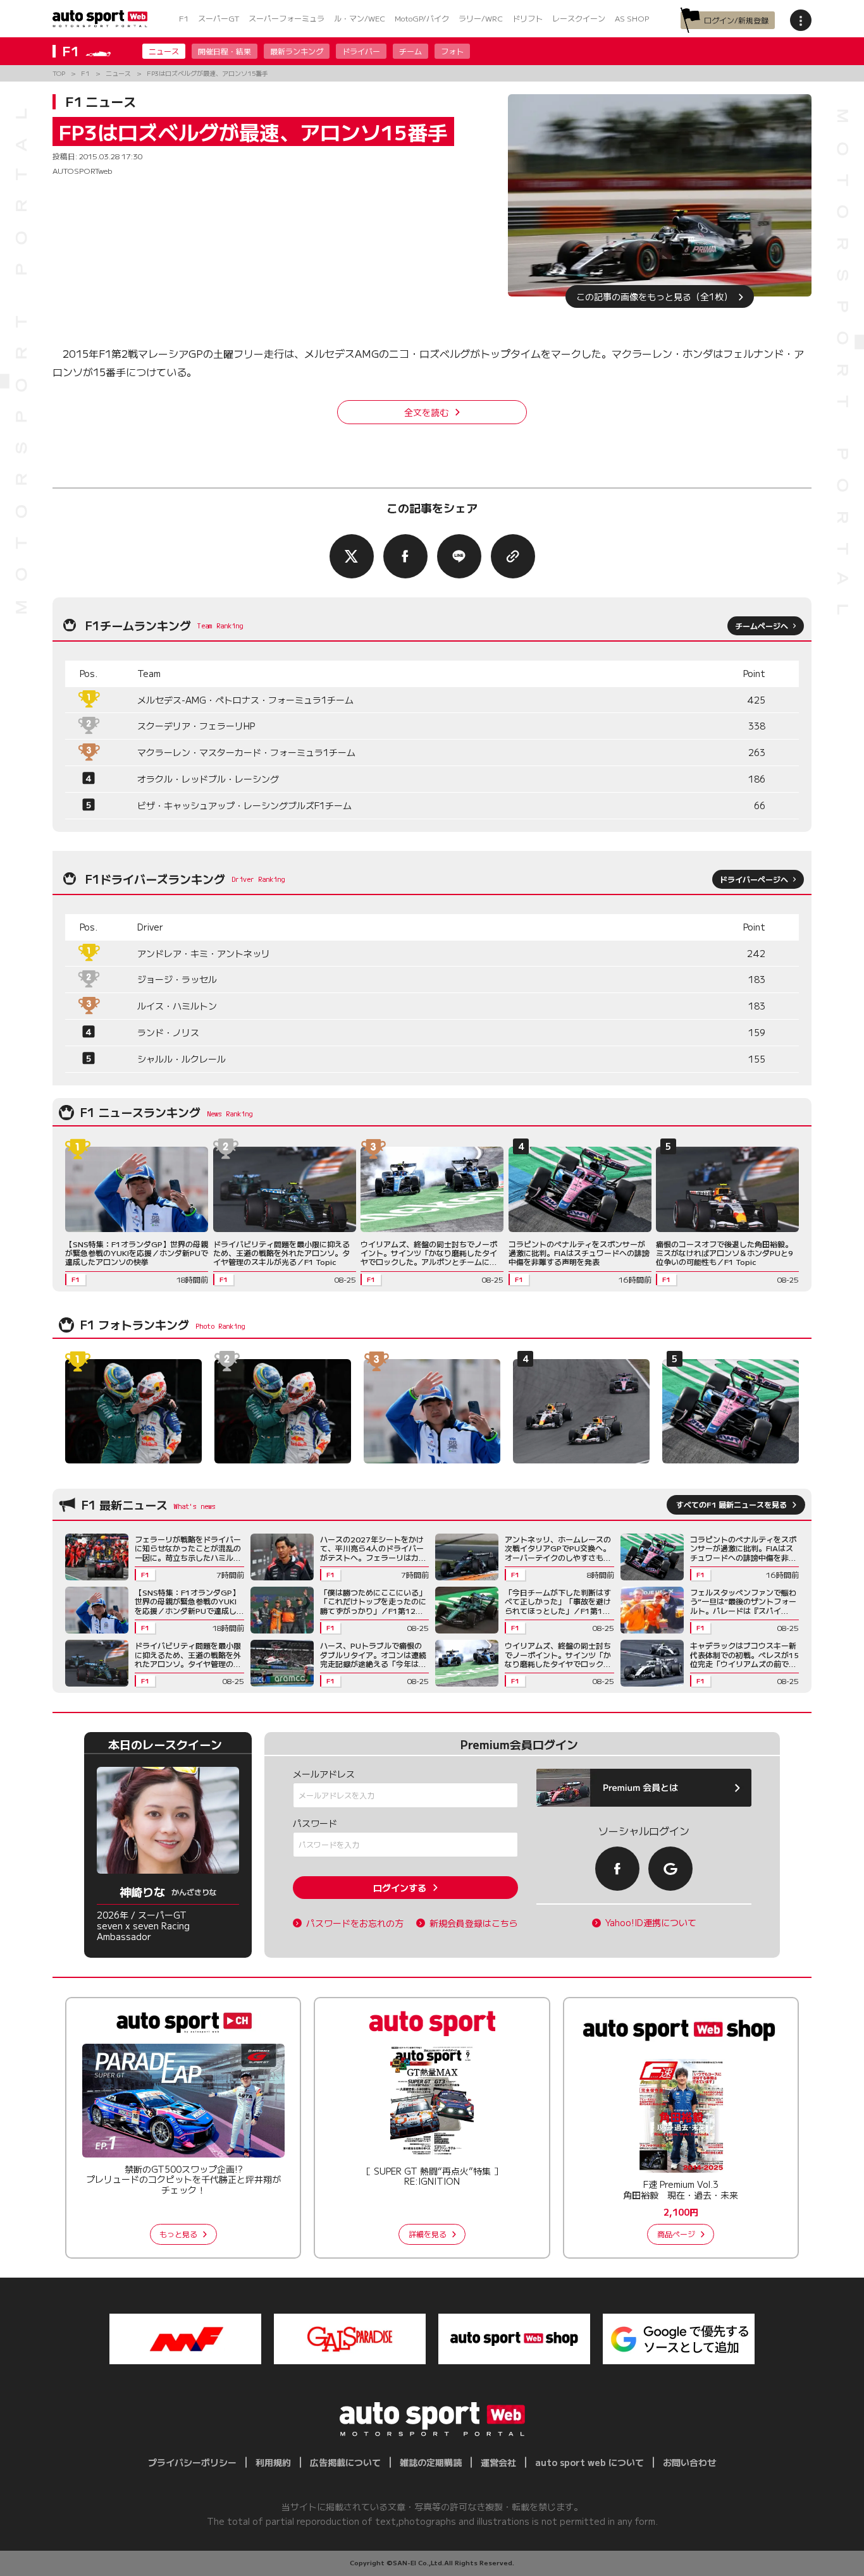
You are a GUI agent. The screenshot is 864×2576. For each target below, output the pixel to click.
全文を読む (426, 412)
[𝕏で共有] (352, 556)
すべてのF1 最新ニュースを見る (731, 1504)
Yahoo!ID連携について (651, 1923)
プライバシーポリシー (192, 2462)
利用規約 (273, 2462)
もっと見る (178, 2234)
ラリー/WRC (481, 18)
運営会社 (498, 2462)
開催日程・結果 (225, 51)
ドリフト (528, 18)
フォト (452, 51)
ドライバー (361, 51)
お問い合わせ (689, 2462)
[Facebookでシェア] (405, 556)
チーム (410, 51)
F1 (184, 18)
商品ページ (676, 2234)
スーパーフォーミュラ (287, 18)
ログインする (400, 1888)
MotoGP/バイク (422, 18)
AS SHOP (632, 18)
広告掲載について (345, 2462)
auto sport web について (589, 2462)
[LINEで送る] (459, 556)
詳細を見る (428, 2234)
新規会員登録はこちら (474, 1923)
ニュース (164, 51)
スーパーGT (219, 18)
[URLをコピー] (513, 556)
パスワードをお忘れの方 (355, 1923)
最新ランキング (297, 51)
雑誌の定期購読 (431, 2462)
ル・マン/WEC (360, 18)
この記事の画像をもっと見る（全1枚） (654, 296)
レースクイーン (579, 18)
